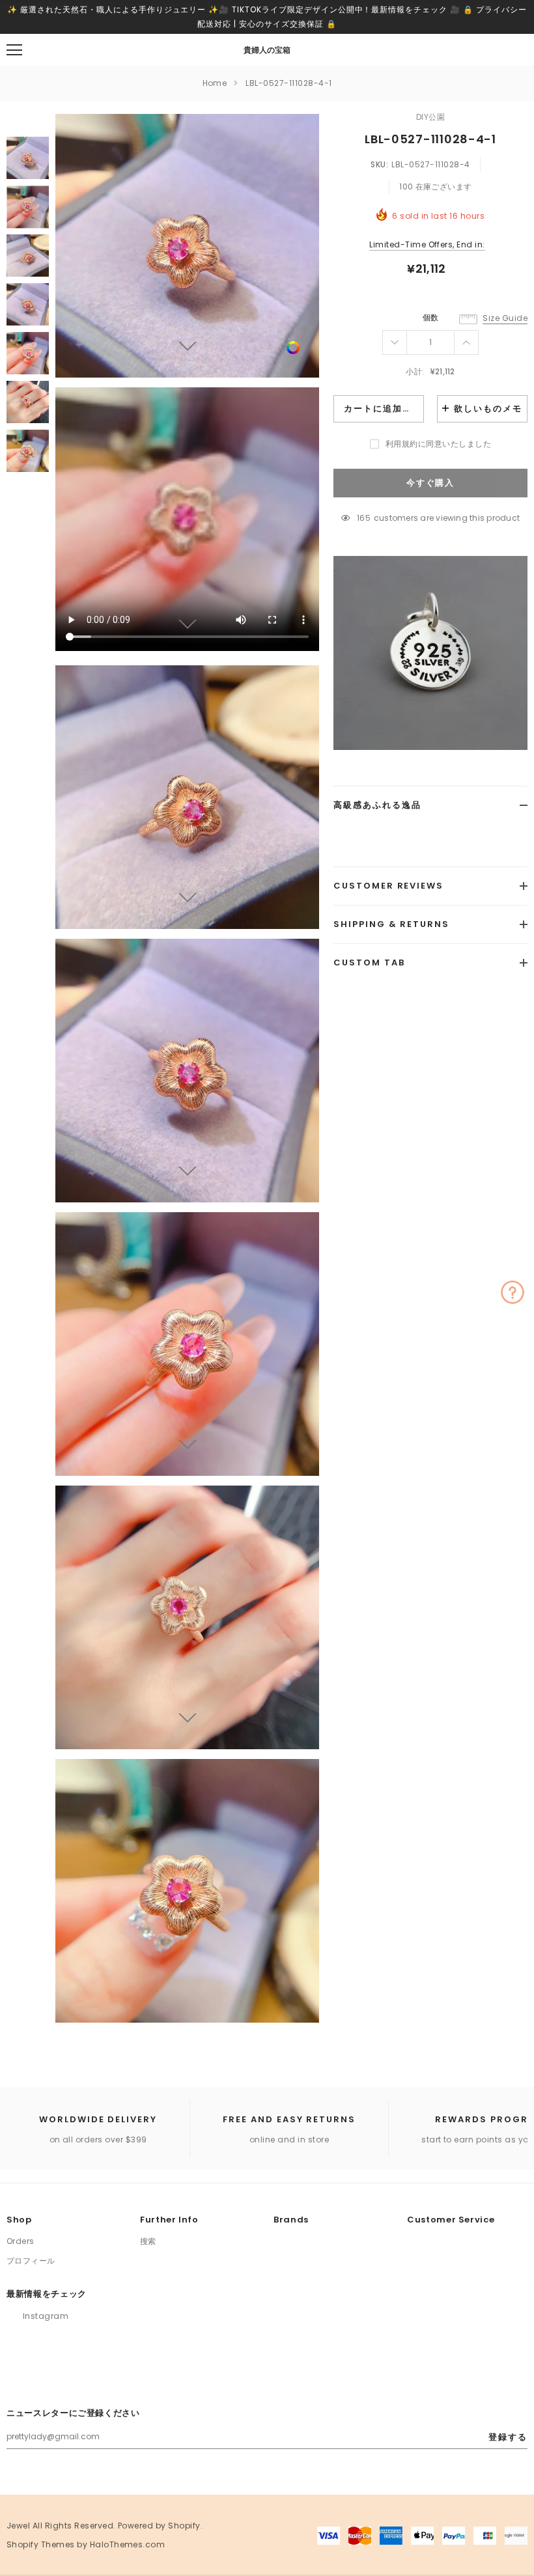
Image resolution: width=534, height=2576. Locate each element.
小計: (415, 371)
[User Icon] (488, 50)
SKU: (379, 164)
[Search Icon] (49, 50)
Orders (21, 2241)
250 (364, 518)
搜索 (148, 2241)
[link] (293, 347)
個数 (431, 317)
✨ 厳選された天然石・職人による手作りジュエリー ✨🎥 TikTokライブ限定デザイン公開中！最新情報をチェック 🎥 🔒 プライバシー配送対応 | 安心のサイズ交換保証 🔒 (267, 17)
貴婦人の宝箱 (267, 50)
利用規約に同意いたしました (438, 444)
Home (215, 83)
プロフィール (31, 2261)
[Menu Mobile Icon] (14, 50)
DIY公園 (430, 117)
